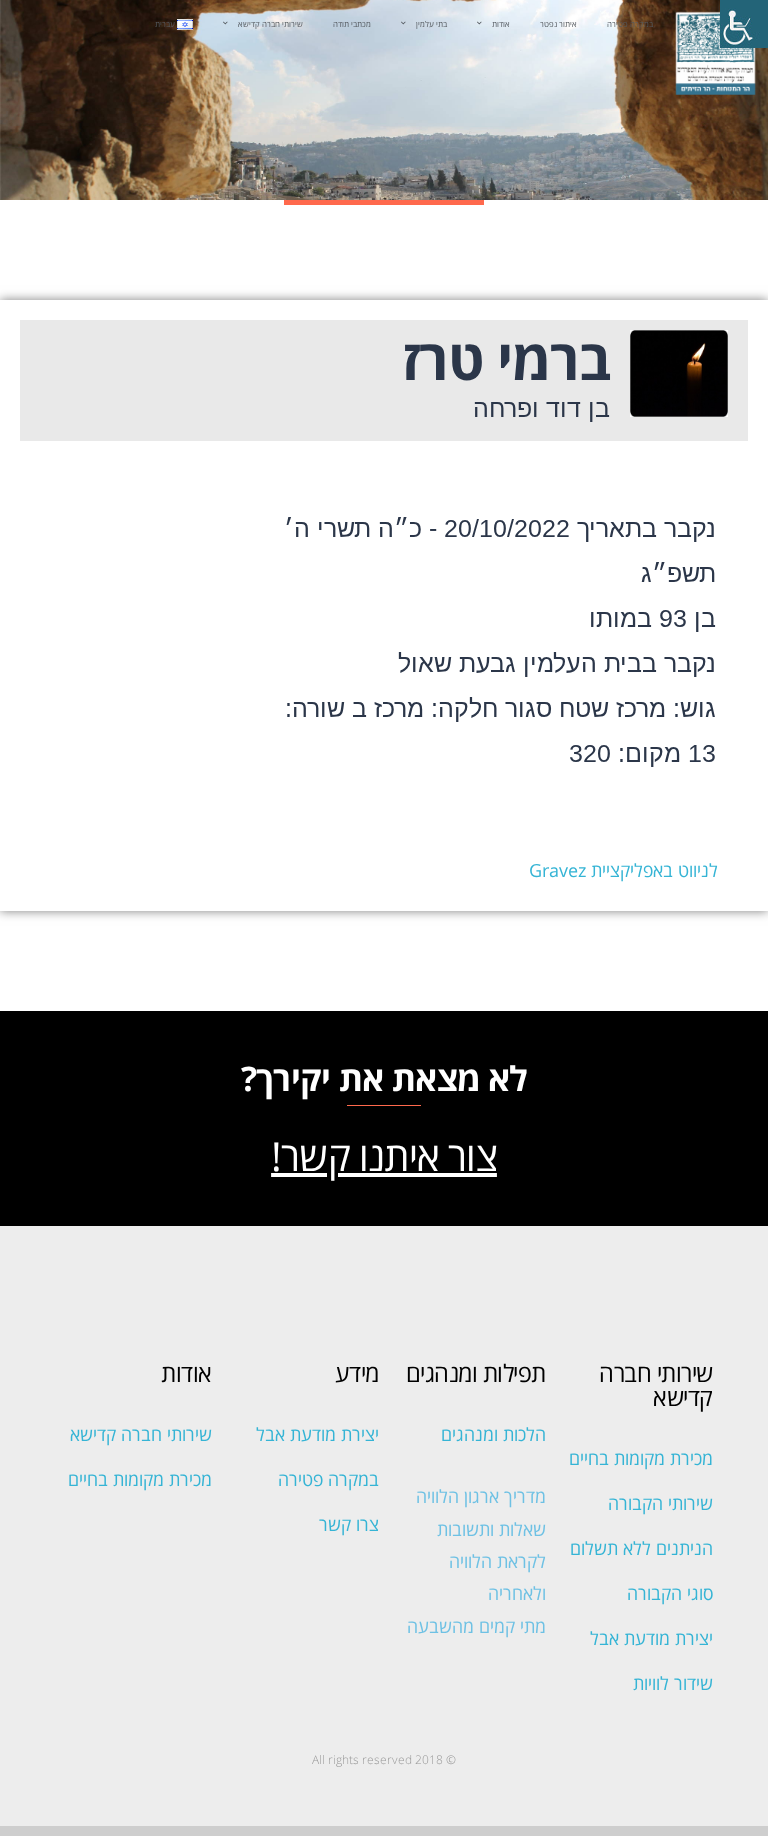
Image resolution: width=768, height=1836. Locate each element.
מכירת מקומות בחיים (641, 1458)
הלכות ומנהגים (493, 1434)
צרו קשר (349, 1524)
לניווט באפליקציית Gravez (623, 870)
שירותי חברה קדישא (270, 24)
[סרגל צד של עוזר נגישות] (744, 24)
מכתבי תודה (352, 24)
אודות (501, 24)
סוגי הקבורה (670, 1593)
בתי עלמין (431, 24)
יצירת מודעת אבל (651, 1638)
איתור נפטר (558, 24)
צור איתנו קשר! (384, 1155)
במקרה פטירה (630, 24)
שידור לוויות (673, 1683)
